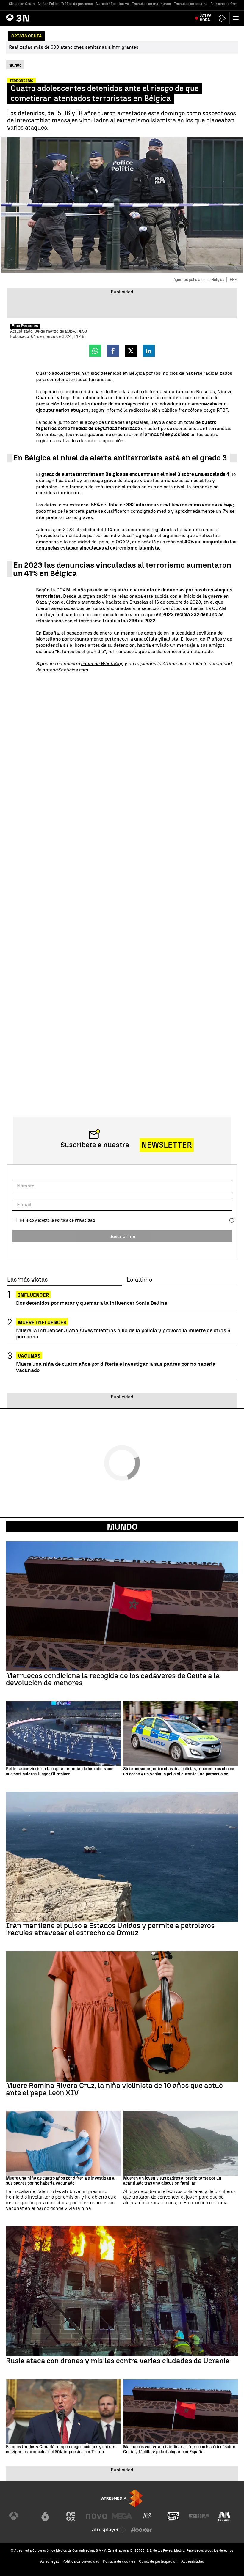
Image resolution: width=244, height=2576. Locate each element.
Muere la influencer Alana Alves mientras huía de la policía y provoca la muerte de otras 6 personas (123, 1333)
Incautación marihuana (152, 4)
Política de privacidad (81, 2561)
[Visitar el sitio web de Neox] (71, 2516)
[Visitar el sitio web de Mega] (122, 2516)
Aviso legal (50, 2561)
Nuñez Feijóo (48, 4)
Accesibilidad (193, 2561)
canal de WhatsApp (102, 664)
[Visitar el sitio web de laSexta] (45, 2516)
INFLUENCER (33, 1295)
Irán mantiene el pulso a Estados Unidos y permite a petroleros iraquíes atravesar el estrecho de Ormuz (110, 1929)
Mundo (122, 1527)
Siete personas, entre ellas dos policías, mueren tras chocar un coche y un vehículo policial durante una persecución (179, 1772)
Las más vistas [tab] (27, 1280)
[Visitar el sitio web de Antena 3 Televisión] (20, 2516)
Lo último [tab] (139, 1280)
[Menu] (237, 18)
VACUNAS (29, 1356)
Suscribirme (122, 1236)
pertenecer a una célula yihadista (141, 639)
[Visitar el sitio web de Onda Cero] (173, 2516)
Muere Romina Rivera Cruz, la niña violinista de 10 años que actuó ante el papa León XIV (114, 2089)
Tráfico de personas (77, 4)
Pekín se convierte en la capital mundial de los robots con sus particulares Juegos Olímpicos (60, 1772)
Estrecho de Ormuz (226, 4)
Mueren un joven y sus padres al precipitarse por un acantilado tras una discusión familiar (172, 2181)
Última (205, 18)
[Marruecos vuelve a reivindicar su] (181, 2411)
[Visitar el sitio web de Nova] (96, 2516)
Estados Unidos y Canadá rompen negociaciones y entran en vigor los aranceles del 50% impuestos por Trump (61, 2450)
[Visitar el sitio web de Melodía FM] (224, 2516)
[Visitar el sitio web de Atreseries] (148, 2516)
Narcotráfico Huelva (112, 4)
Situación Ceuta (22, 4)
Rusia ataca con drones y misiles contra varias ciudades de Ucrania (118, 2361)
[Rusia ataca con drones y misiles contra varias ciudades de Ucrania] (122, 2291)
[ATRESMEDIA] (122, 2498)
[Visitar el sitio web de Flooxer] (141, 2530)
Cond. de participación (158, 2561)
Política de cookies (119, 2561)
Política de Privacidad (75, 1220)
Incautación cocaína (191, 4)
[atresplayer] (222, 18)
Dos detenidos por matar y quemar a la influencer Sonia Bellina (92, 1303)
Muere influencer (42, 1322)
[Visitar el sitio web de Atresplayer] (109, 2530)
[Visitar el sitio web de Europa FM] (199, 2516)
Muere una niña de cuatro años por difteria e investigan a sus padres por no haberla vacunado (116, 1367)
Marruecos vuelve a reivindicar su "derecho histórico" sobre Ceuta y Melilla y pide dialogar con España (179, 2450)
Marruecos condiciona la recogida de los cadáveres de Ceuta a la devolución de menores (113, 1679)
